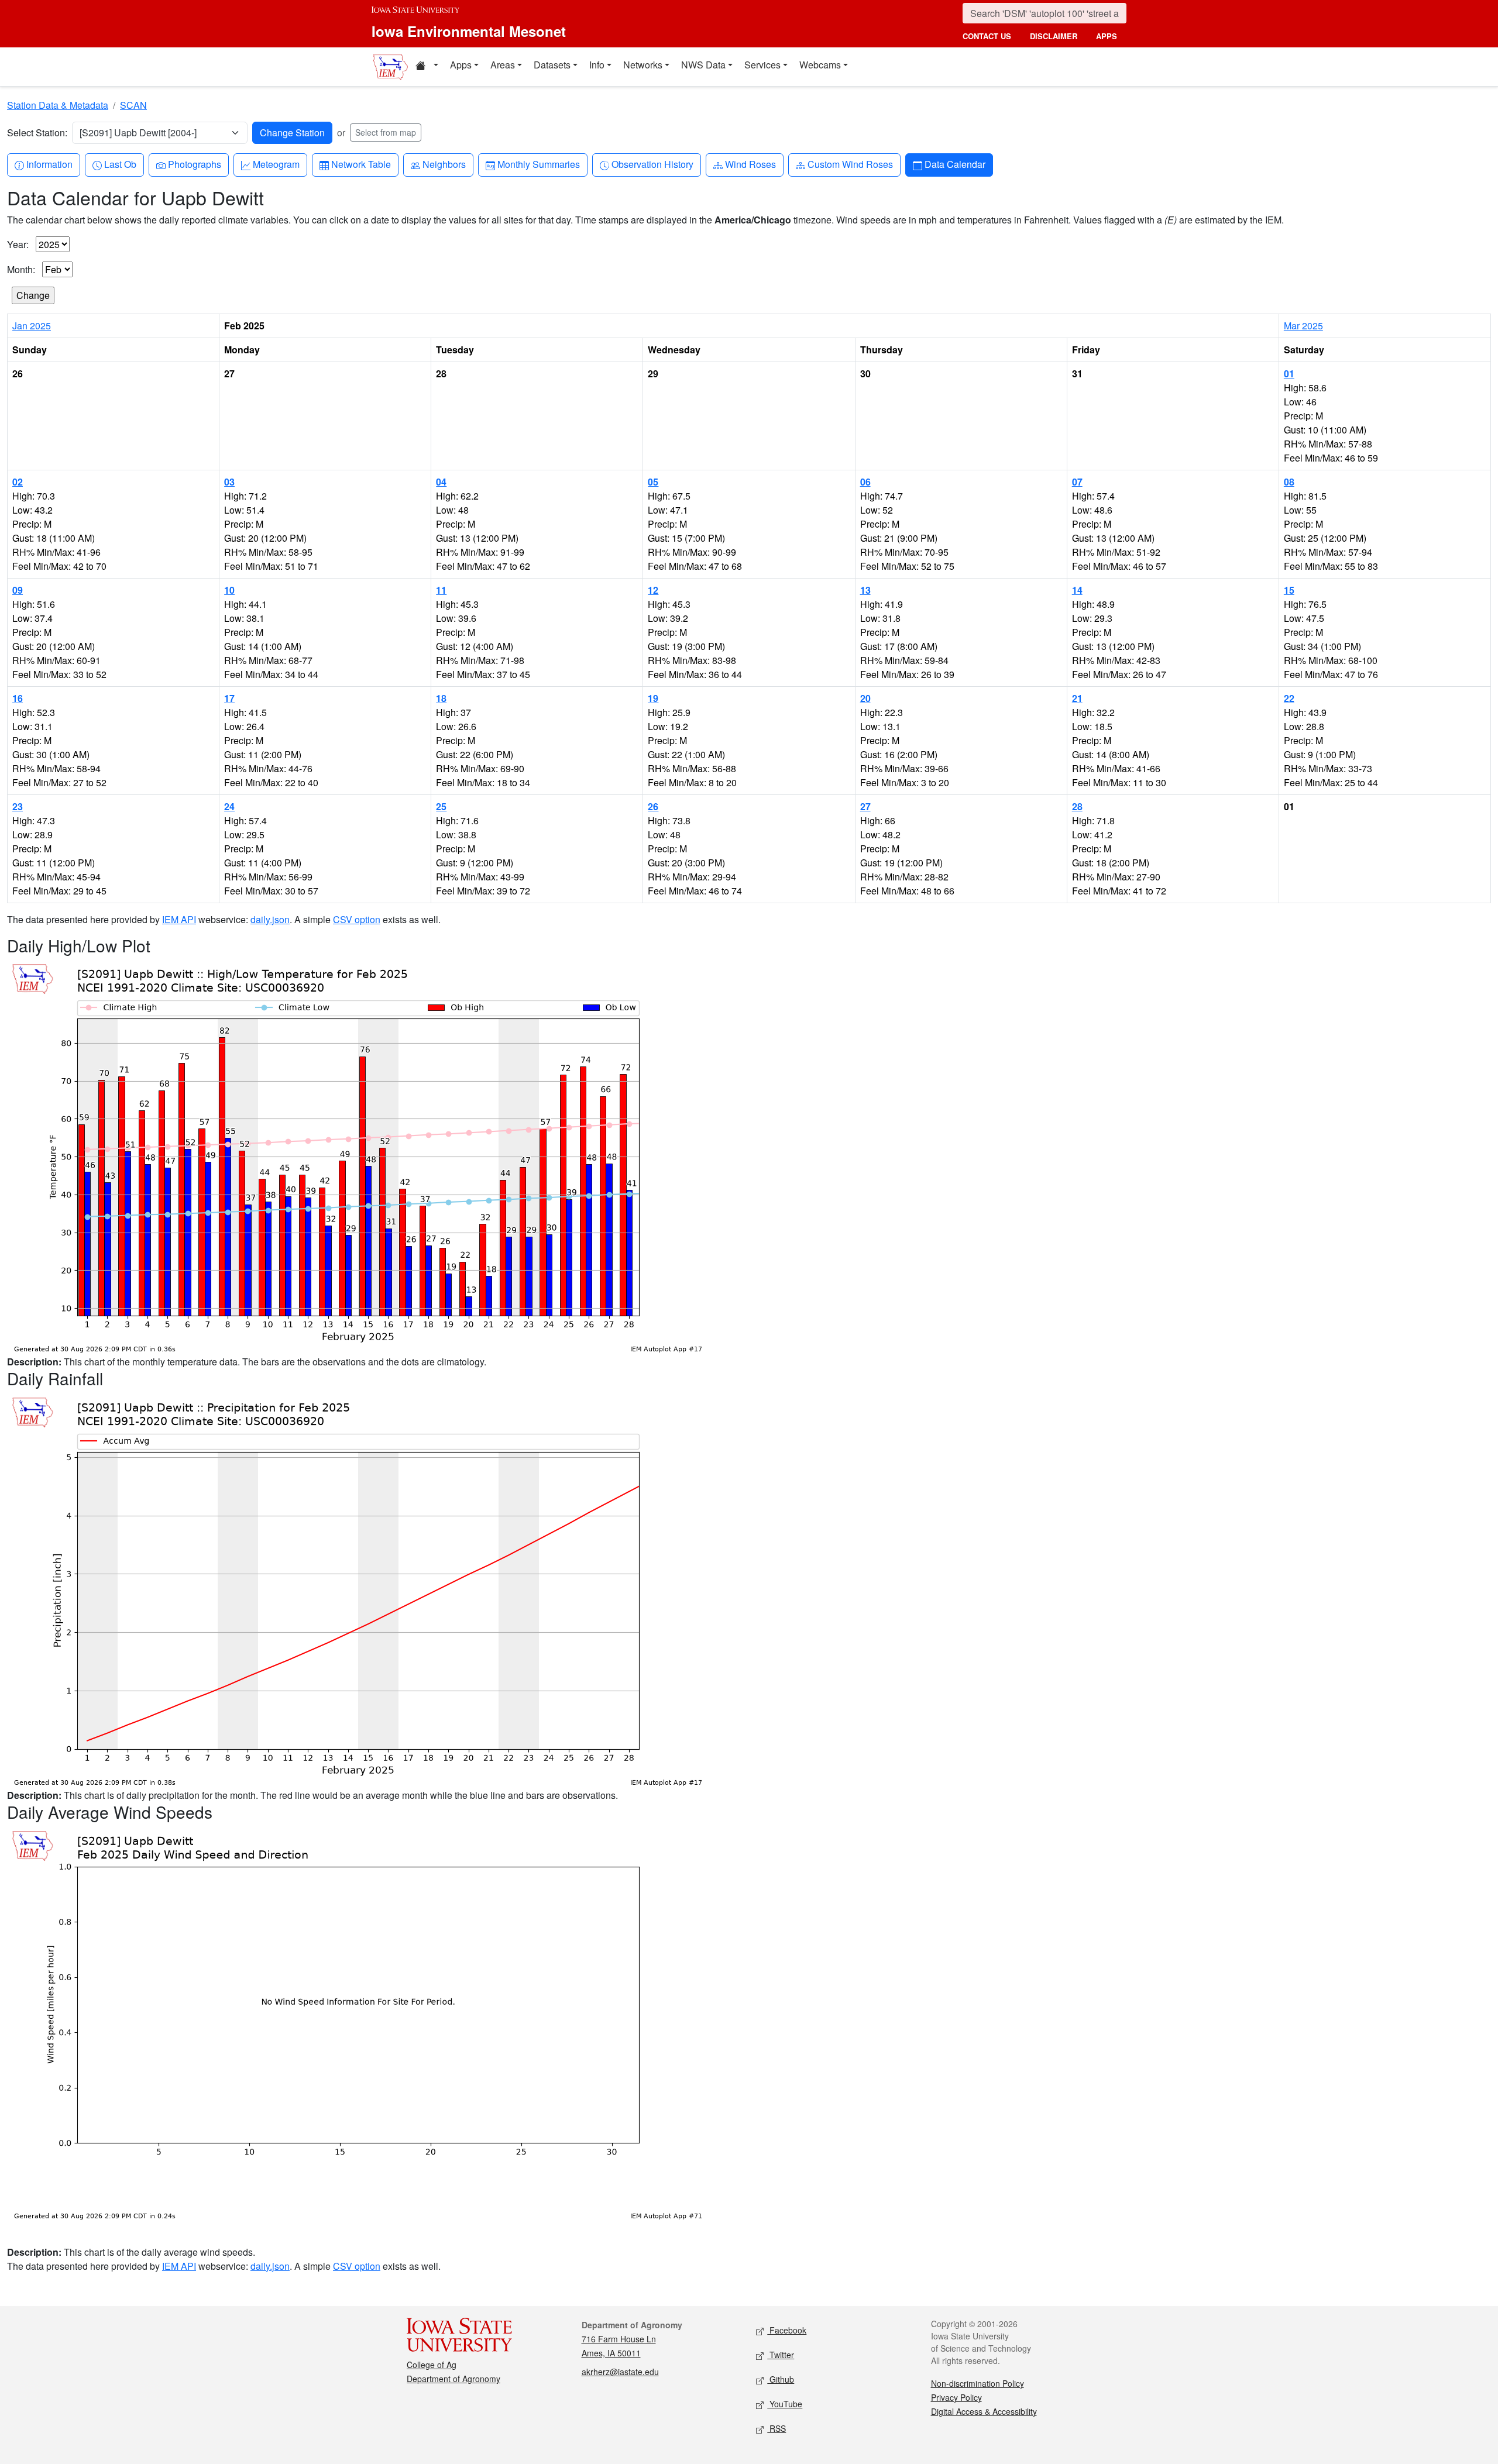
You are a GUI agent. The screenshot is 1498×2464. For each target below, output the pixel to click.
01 (1289, 374)
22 (1289, 698)
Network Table (361, 164)
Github (781, 2379)
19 (653, 698)
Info (597, 65)
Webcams (820, 65)
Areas (503, 65)
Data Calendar (955, 164)
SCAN (133, 105)
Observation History (652, 164)
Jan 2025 (32, 326)
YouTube (785, 2404)
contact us (987, 36)
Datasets (552, 65)
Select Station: (37, 133)
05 (653, 482)
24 (229, 806)
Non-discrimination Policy (978, 2383)
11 (441, 590)
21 (1077, 698)
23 (18, 806)
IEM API (179, 919)
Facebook (787, 2330)
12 (653, 590)
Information (49, 164)
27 (865, 806)
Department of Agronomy (453, 2379)
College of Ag (432, 2365)
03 (229, 482)
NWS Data (703, 65)
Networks (643, 65)
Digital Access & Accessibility (984, 2411)
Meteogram (276, 164)
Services (762, 65)
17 (229, 698)
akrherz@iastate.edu (620, 2372)
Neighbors (444, 164)
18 (441, 698)
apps (1107, 36)
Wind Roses (750, 164)
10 (229, 590)
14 (1077, 590)
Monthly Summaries (538, 164)
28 (1077, 806)
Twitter (781, 2355)
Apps (461, 65)
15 (1289, 590)
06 (865, 482)
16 (18, 698)
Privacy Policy (956, 2397)
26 (653, 806)
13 (865, 590)
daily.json (270, 919)
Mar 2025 (1303, 326)
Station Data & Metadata (58, 105)
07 (1077, 482)
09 (18, 590)
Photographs (194, 164)
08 (1289, 482)
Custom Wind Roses (850, 164)
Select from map (386, 132)
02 (18, 482)
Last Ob (120, 164)
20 (865, 698)
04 (441, 482)
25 (441, 806)
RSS (777, 2428)
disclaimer (1054, 36)
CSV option (357, 919)
